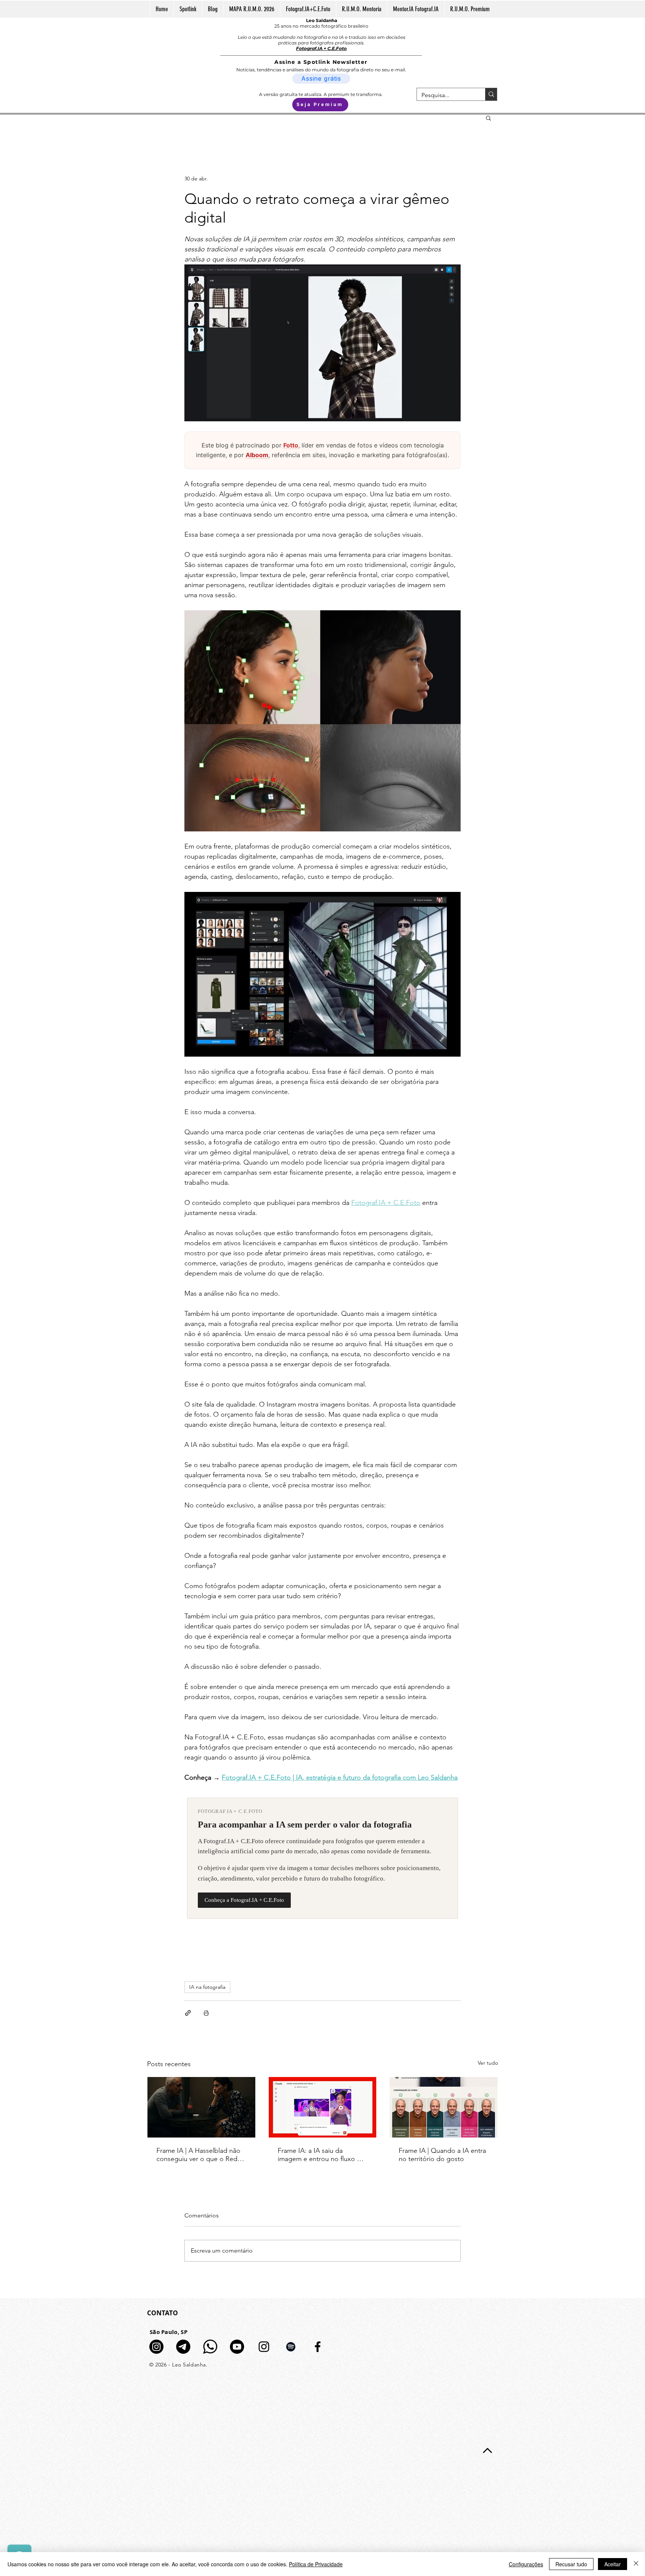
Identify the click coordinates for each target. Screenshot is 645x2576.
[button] (488, 118)
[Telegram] (183, 2347)
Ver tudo (488, 2063)
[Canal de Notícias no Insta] (156, 2347)
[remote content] (322, 450)
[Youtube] (237, 2347)
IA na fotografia (207, 1987)
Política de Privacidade (316, 2564)
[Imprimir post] (206, 2013)
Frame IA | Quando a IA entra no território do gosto (442, 2155)
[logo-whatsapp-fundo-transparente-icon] (210, 2347)
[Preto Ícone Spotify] (291, 2347)
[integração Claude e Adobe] (323, 2107)
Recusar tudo (571, 2564)
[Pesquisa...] (491, 94)
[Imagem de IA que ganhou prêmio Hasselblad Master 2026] (201, 2107)
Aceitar (613, 2564)
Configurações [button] (526, 2564)
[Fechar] (636, 2564)
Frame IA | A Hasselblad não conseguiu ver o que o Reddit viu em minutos (201, 2155)
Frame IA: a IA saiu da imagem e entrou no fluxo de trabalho (321, 2155)
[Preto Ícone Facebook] (318, 2347)
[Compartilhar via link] (188, 2013)
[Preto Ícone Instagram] (264, 2347)
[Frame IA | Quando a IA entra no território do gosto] (444, 2107)
